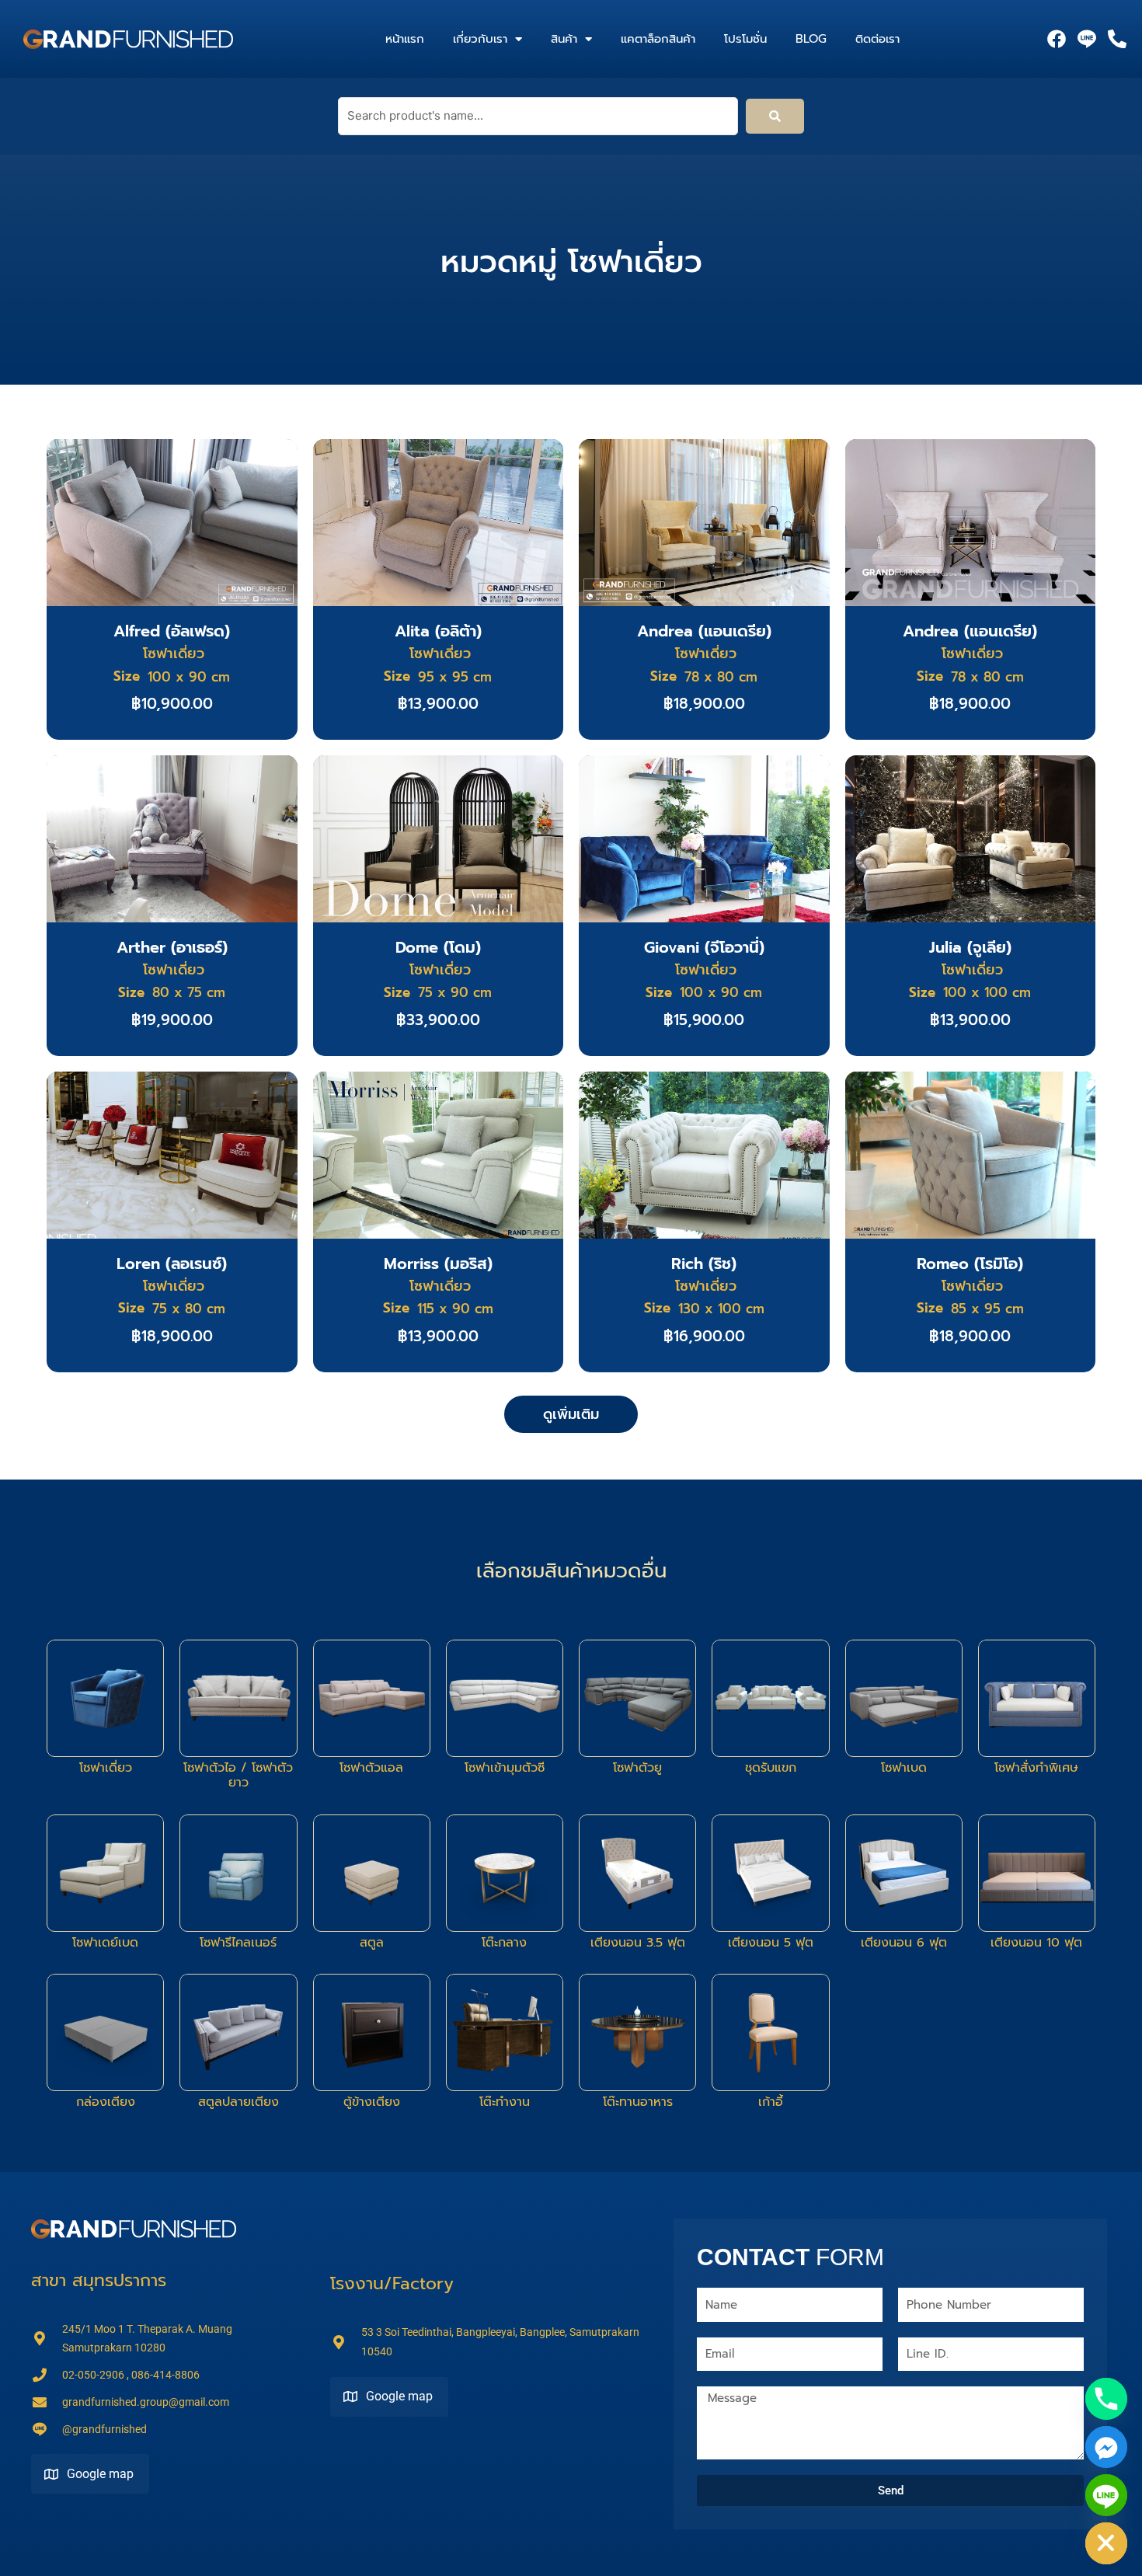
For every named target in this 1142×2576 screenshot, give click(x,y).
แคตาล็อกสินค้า (658, 39)
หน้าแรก (405, 39)
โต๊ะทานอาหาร (638, 2102)
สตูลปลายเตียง (238, 2102)
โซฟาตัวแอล (371, 1768)
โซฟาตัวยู (637, 1768)
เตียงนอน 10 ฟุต (1036, 1943)
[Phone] (1106, 2399)
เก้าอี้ (771, 2102)
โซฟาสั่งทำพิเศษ (1036, 1768)
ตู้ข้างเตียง (372, 2102)
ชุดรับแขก (771, 1768)
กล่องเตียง (106, 2102)
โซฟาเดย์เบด (105, 1943)
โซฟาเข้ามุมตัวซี (505, 1768)
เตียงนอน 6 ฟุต (904, 1943)
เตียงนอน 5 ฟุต (771, 1943)
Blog (811, 39)
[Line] (1106, 2495)
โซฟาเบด (904, 1768)
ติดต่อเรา (877, 39)
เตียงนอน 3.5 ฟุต (638, 1943)
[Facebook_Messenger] (1106, 2447)
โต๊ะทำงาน (505, 2102)
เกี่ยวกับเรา (480, 39)
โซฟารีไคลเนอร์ (238, 1943)
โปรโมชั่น (745, 39)
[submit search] (775, 116)
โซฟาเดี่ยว (106, 1768)
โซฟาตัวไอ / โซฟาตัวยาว (238, 1775)
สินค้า (564, 39)
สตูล (372, 1943)
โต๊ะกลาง (504, 1943)
